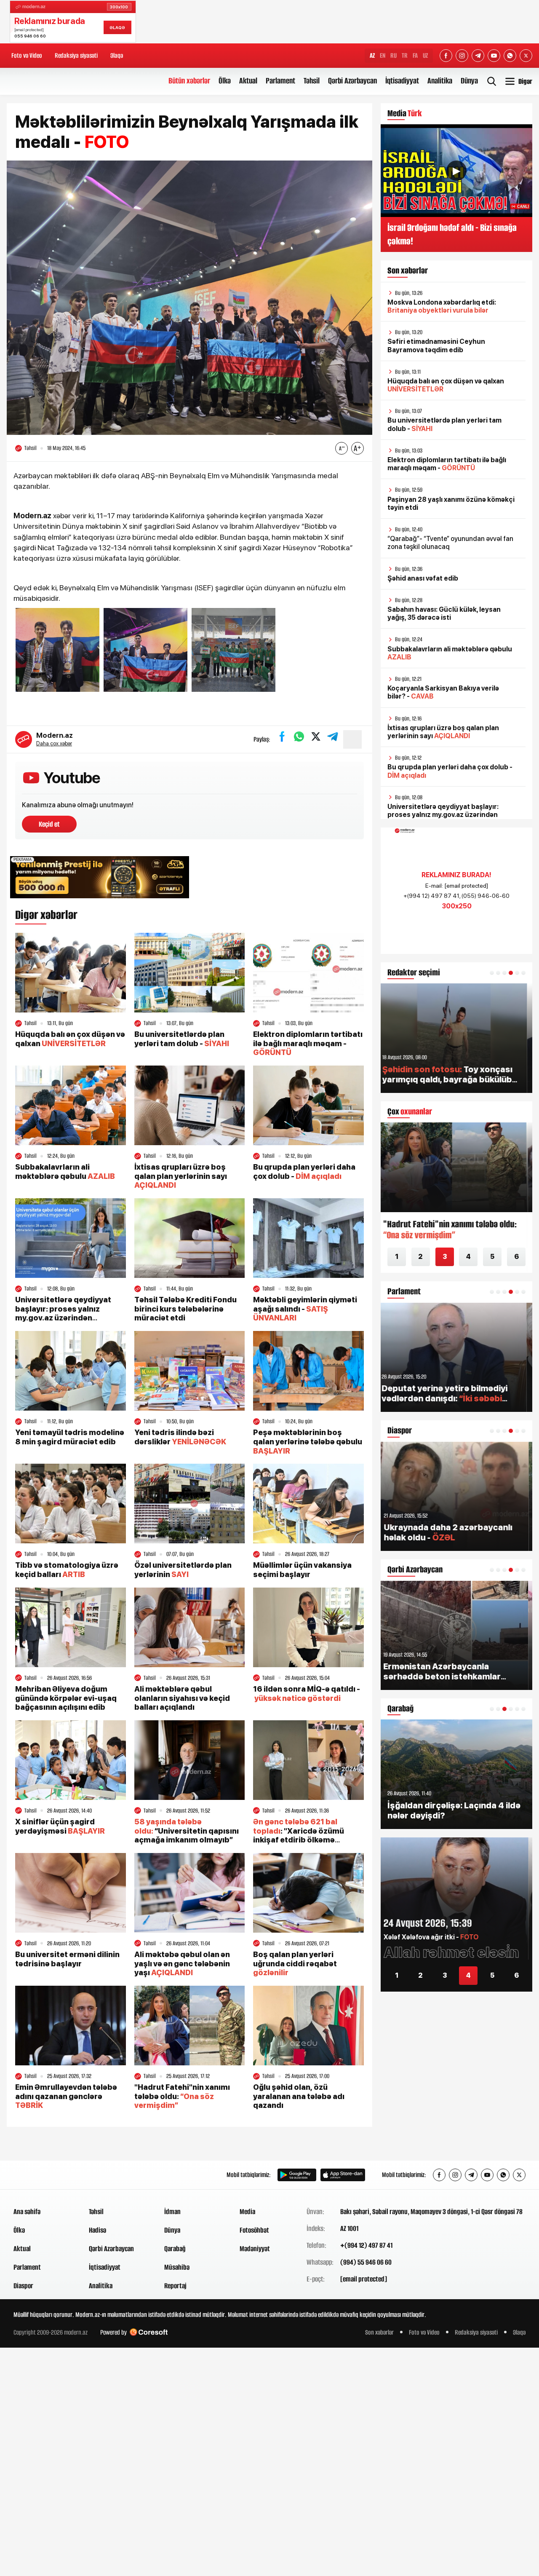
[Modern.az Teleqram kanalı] (478, 56)
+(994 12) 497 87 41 (366, 2245)
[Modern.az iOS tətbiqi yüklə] (343, 2175)
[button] (492, 973)
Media (247, 2212)
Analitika (440, 81)
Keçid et (49, 824)
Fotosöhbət (254, 2230)
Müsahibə (177, 2267)
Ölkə (225, 81)
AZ (372, 55)
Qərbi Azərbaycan (352, 81)
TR (405, 55)
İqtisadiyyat (402, 81)
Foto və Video (27, 55)
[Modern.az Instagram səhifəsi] (462, 56)
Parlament (280, 81)
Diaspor (23, 2286)
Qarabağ (175, 2249)
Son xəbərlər (379, 2332)
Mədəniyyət (255, 2249)
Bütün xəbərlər (189, 81)
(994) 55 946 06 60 (366, 2262)
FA (415, 55)
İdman (172, 2212)
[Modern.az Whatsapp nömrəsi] (510, 56)
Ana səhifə (27, 2212)
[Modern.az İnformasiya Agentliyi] (46, 2175)
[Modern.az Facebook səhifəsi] (446, 56)
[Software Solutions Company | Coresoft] (149, 2332)
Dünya (469, 81)
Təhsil (312, 81)
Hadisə (97, 2230)
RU (394, 55)
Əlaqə (117, 55)
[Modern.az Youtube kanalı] (494, 56)
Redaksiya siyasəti (76, 55)
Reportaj (175, 2286)
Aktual (248, 81)
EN (383, 55)
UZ (425, 55)
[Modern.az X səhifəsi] (526, 56)
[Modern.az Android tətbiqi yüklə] (297, 2175)
